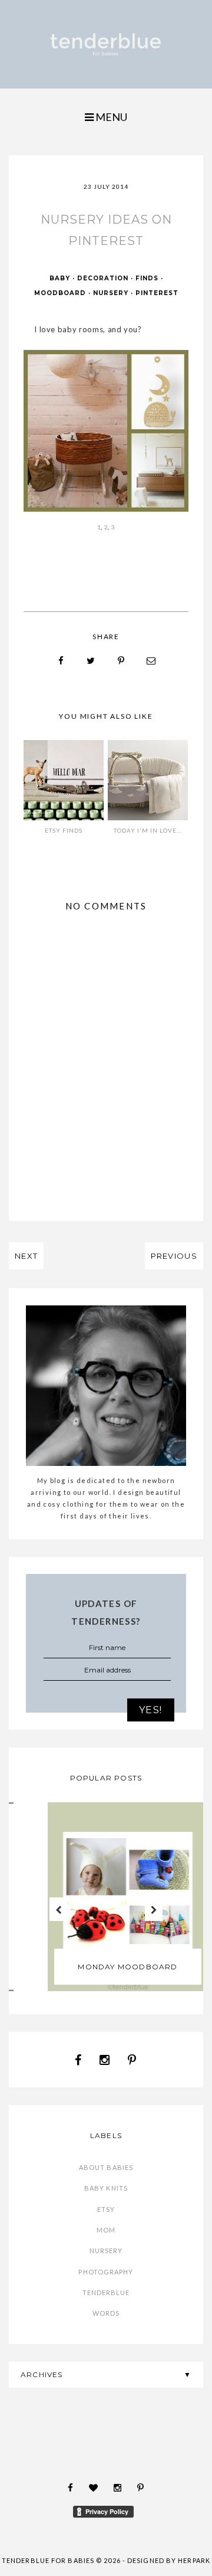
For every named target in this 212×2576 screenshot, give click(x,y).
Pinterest (157, 293)
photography (106, 2272)
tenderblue (106, 2292)
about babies (106, 2167)
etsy (106, 2209)
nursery (111, 293)
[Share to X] (91, 661)
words (106, 2313)
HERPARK (194, 2560)
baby (60, 278)
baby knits (106, 2188)
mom (106, 2230)
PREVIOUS (174, 1256)
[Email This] (151, 661)
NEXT (26, 1256)
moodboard (60, 293)
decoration (103, 278)
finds (147, 278)
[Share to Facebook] (61, 661)
